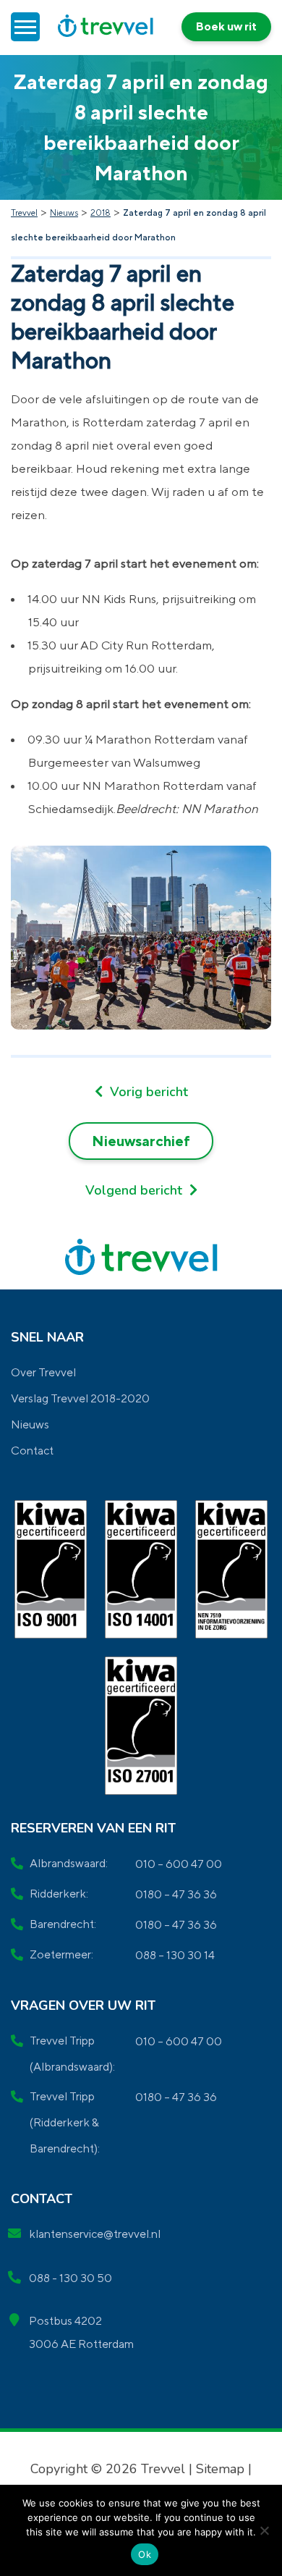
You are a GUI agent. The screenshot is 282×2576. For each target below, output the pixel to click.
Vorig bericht (147, 1092)
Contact (32, 1451)
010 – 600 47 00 (179, 1864)
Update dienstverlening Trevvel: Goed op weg (141, 1092)
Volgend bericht (136, 1190)
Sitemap (220, 2469)
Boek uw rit (226, 26)
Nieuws (30, 1424)
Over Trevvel (43, 1372)
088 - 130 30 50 (70, 2278)
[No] (264, 2530)
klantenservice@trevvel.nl (95, 2234)
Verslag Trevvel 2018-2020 (80, 1398)
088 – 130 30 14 (175, 1955)
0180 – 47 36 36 (176, 1894)
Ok (145, 2554)
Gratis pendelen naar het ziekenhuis (141, 1190)
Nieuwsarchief (141, 1141)
